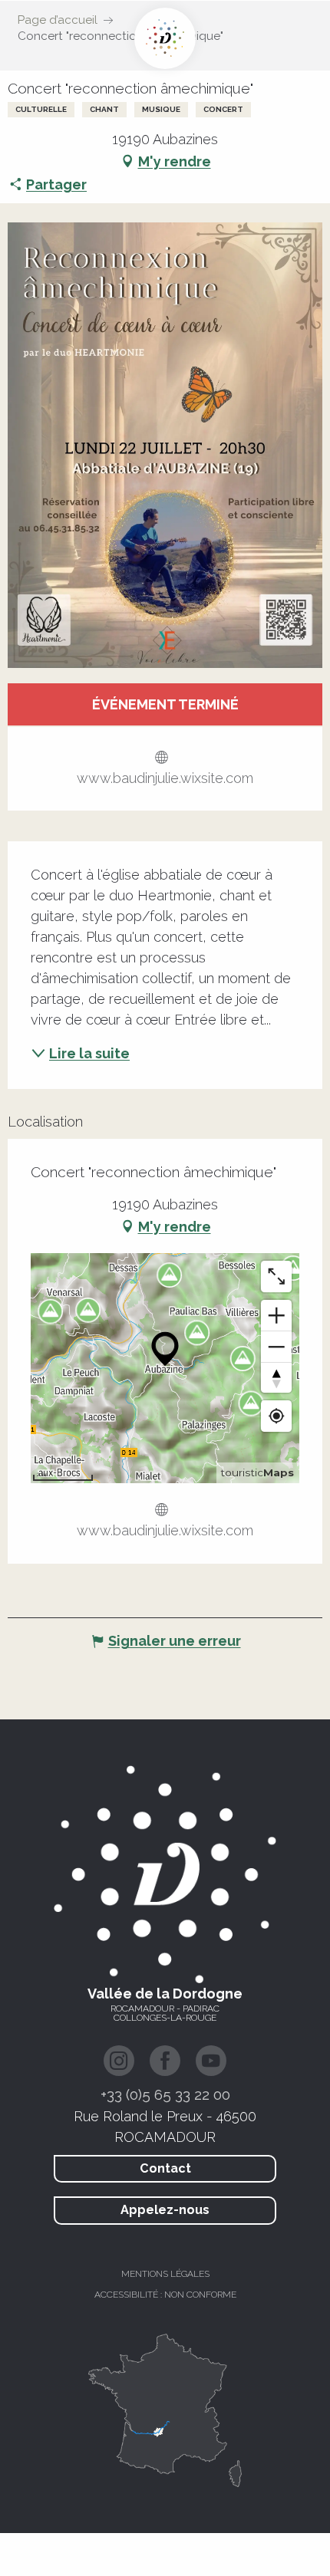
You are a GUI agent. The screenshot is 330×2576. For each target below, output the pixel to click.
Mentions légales (165, 2274)
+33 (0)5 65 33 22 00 (165, 2094)
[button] (165, 445)
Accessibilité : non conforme (165, 2295)
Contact (165, 2168)
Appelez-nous (165, 2210)
